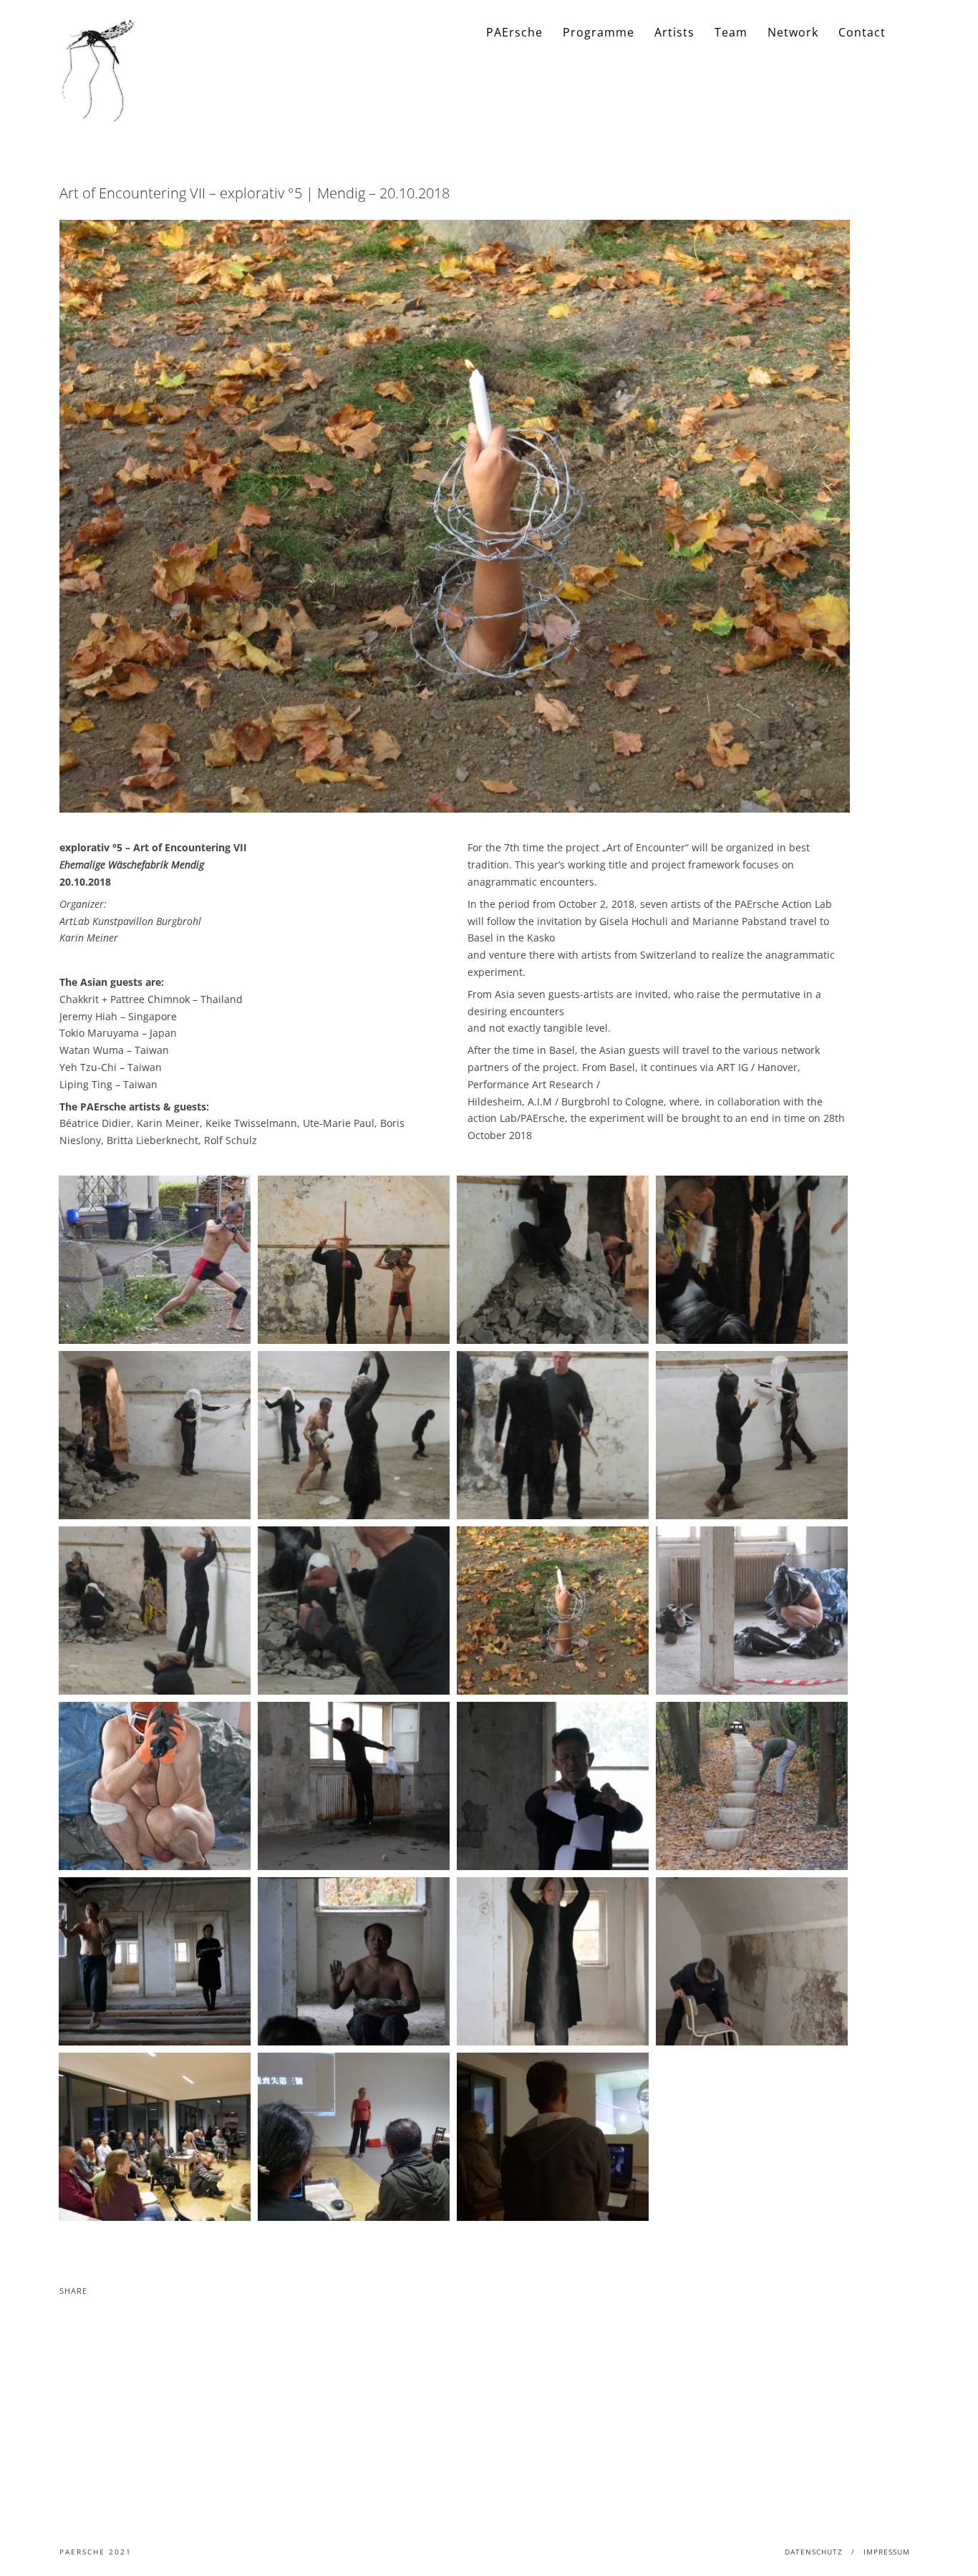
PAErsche (514, 32)
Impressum (887, 2552)
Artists (674, 32)
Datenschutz (814, 2552)
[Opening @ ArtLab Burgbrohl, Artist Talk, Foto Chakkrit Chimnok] (155, 2137)
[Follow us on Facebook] (908, 33)
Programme (599, 32)
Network (793, 32)
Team (731, 32)
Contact (862, 32)
